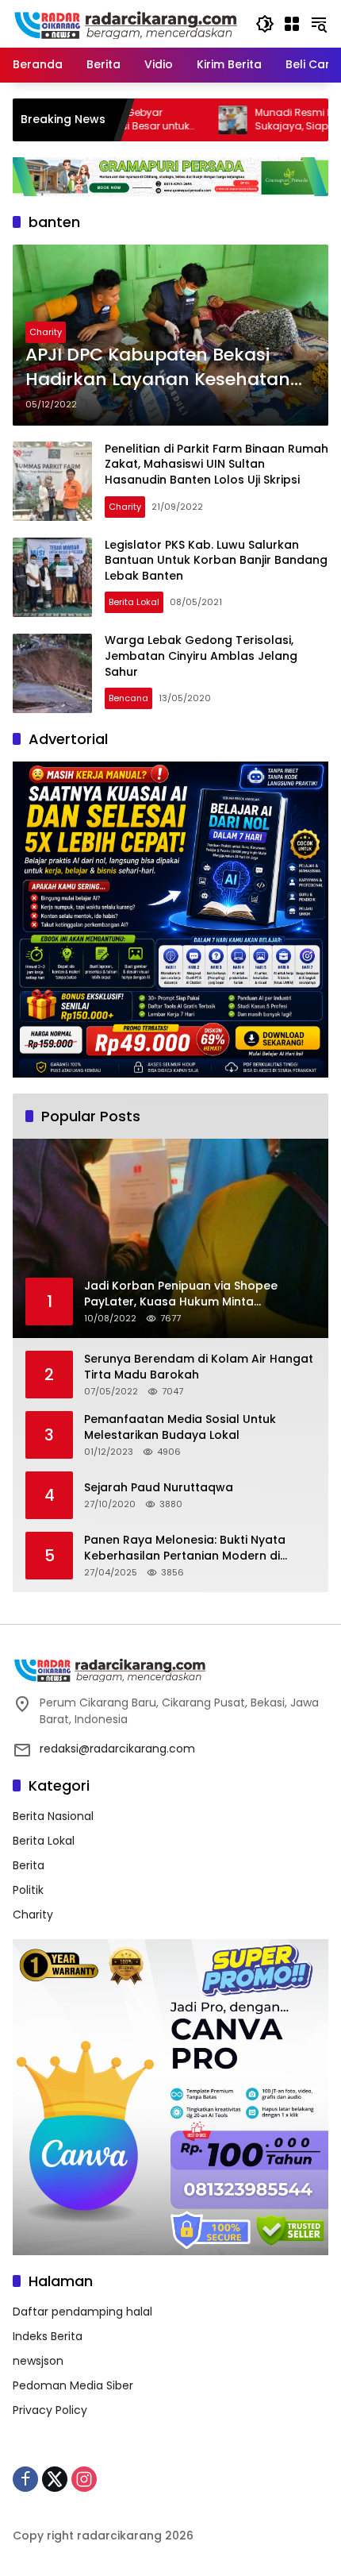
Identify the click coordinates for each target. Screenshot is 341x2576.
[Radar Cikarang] (126, 23)
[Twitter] (55, 2479)
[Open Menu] (292, 24)
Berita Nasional (53, 1816)
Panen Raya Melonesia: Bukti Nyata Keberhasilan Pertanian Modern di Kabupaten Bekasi (185, 1548)
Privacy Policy (50, 2410)
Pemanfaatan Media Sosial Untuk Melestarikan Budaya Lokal (180, 1427)
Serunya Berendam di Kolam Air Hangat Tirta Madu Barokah (199, 1367)
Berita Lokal (134, 602)
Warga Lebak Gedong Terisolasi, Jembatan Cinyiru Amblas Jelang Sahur (201, 656)
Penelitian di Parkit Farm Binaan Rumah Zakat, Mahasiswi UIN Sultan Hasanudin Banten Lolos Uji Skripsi (216, 464)
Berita (29, 1865)
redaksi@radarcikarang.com (117, 1749)
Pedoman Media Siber (73, 2385)
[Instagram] (84, 2479)
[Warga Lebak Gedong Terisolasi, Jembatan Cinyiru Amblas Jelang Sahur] (52, 673)
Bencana (128, 698)
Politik (28, 1890)
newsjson (38, 2361)
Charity (46, 332)
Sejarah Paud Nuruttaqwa (159, 1488)
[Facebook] (25, 2479)
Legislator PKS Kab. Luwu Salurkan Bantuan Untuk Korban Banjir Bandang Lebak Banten (216, 560)
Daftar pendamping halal (82, 2312)
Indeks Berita (48, 2336)
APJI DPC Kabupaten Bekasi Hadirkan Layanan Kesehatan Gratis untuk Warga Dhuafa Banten (158, 368)
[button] (265, 24)
